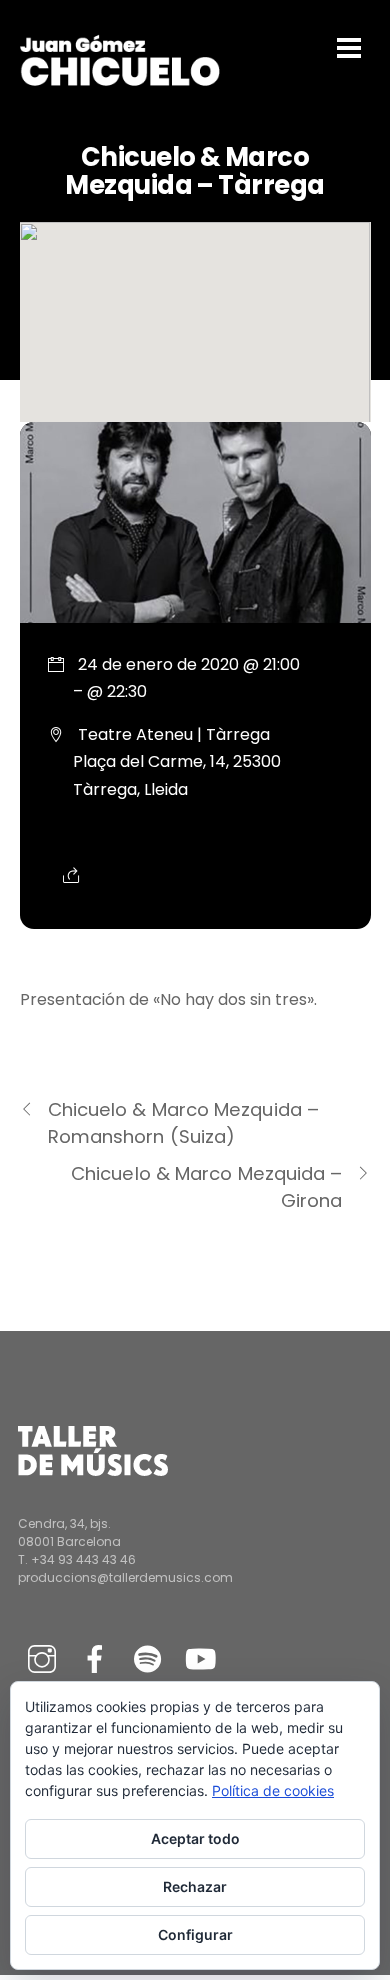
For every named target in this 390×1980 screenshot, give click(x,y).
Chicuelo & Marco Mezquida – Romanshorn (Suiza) (183, 1123)
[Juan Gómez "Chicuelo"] (120, 80)
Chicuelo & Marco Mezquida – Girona (206, 1187)
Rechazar (195, 1886)
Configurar (195, 1934)
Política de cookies (273, 1790)
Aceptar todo (195, 1838)
